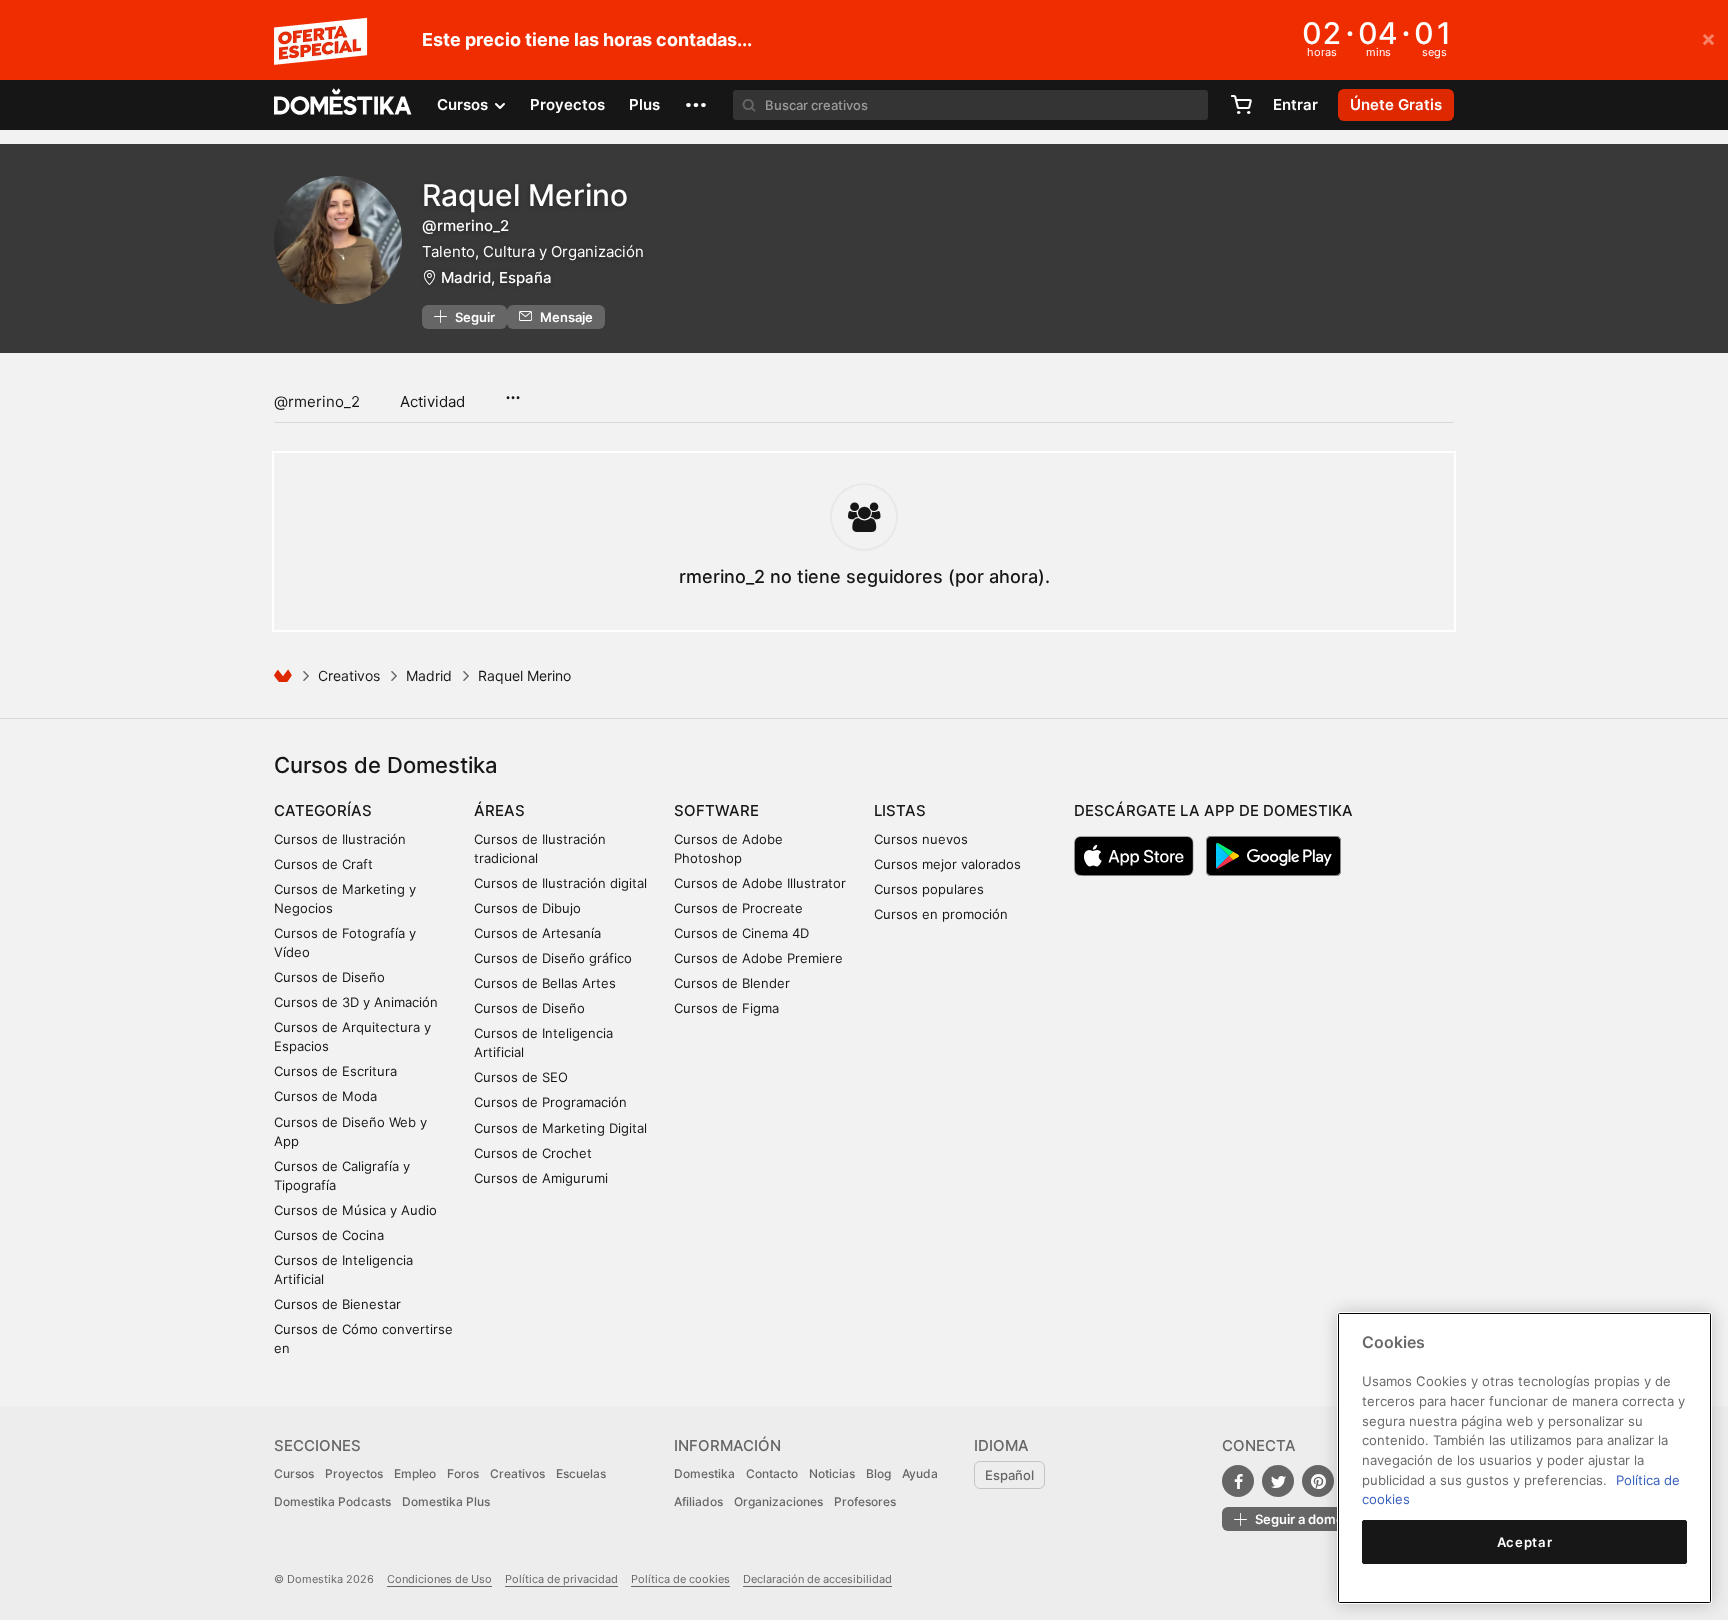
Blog (878, 1473)
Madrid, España (496, 277)
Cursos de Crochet (533, 1153)
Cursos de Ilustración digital (560, 883)
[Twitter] (1278, 1481)
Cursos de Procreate (738, 908)
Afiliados (698, 1501)
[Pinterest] (1318, 1481)
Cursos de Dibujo (527, 908)
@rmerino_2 (317, 401)
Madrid (429, 675)
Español (1009, 1475)
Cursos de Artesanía (537, 933)
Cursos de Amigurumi (541, 1178)
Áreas (499, 810)
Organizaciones (778, 1501)
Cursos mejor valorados (947, 864)
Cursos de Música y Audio (355, 1210)
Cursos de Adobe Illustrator (760, 883)
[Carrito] (1241, 105)
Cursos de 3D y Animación (356, 1002)
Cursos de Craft (323, 864)
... (512, 391)
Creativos (349, 675)
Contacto (772, 1473)
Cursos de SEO (521, 1077)
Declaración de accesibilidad (817, 1579)
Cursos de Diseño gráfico (553, 958)
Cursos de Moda (325, 1096)
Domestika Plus (446, 1501)
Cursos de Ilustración (340, 839)
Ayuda (920, 1473)
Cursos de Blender (732, 983)
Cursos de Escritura (335, 1071)
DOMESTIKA (343, 105)
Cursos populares (929, 889)
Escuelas (581, 1473)
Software (716, 810)
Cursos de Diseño (329, 977)
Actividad (432, 401)
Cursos (294, 1473)
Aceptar (1525, 1542)
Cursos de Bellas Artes (545, 983)
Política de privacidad (561, 1579)
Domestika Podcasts (332, 1501)
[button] (696, 105)
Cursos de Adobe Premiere (758, 958)
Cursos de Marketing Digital (560, 1128)
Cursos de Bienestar (337, 1304)
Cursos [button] (464, 104)
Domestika (704, 1473)
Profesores (865, 1501)
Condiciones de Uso (439, 1579)
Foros (463, 1473)
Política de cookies (680, 1579)
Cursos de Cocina (329, 1235)
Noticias (832, 1473)
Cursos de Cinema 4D (741, 933)
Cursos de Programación (550, 1102)
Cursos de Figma (726, 1008)
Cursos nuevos (921, 839)
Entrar (1295, 104)
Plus (644, 104)
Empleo (415, 1473)
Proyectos (567, 104)
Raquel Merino (525, 195)
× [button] (1708, 38)
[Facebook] (1238, 1481)
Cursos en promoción (941, 914)
